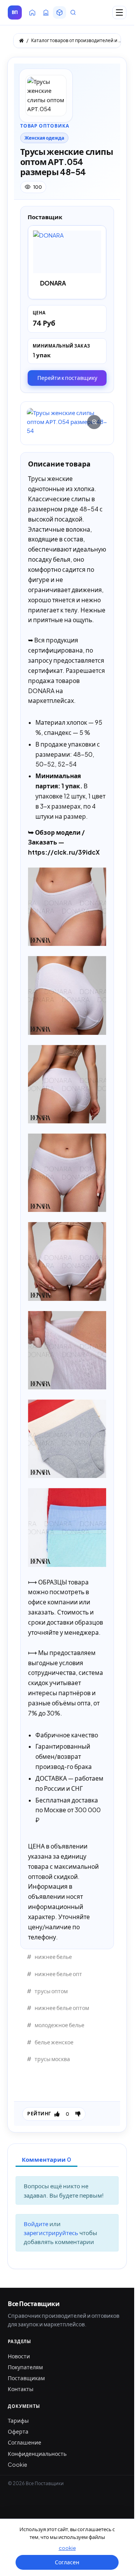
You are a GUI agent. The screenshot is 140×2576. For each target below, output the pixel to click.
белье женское (54, 2042)
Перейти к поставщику (67, 378)
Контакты (21, 2389)
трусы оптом (51, 1991)
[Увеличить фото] (67, 422)
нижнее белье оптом (62, 2008)
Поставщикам (26, 2378)
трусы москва (52, 2059)
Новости (19, 2356)
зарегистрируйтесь (52, 2233)
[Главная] (21, 41)
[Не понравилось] (78, 2114)
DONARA (53, 283)
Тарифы (18, 2420)
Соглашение (24, 2442)
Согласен (67, 2562)
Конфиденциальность (37, 2454)
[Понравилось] (57, 2114)
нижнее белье (53, 1957)
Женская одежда (44, 138)
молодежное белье (59, 2025)
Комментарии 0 (46, 2159)
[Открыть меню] (119, 12)
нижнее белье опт (58, 1974)
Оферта (18, 2431)
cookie (67, 2548)
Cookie (17, 2464)
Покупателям (25, 2367)
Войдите (37, 2224)
